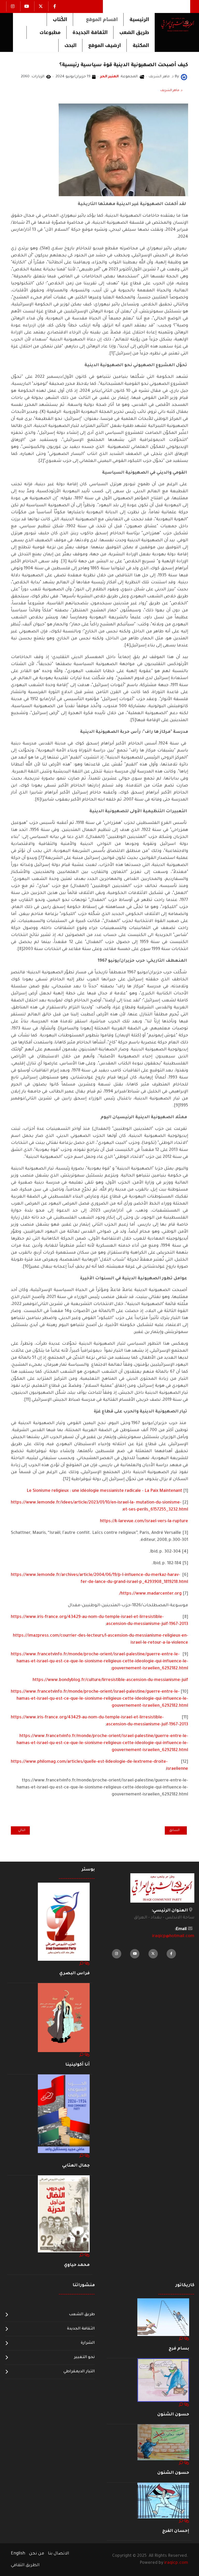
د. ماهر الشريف (171, 91)
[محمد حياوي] (64, 2214)
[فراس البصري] (64, 1922)
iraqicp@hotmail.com (173, 1936)
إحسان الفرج (176, 2531)
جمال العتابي (76, 2166)
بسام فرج (179, 2349)
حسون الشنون (173, 2415)
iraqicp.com (176, 2563)
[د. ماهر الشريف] (184, 77)
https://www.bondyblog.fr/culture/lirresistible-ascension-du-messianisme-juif (110, 1680)
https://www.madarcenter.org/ (150, 1594)
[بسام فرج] (163, 2317)
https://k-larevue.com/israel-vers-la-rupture (144, 1521)
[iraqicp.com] (175, 24)
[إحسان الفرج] (163, 2501)
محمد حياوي (77, 2265)
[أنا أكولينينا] (64, 2018)
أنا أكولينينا (77, 2065)
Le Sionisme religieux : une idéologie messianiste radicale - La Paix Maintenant (104, 1491)
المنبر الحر (109, 77)
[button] (98, 19)
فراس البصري (74, 1973)
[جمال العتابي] (64, 2114)
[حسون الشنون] (163, 2380)
